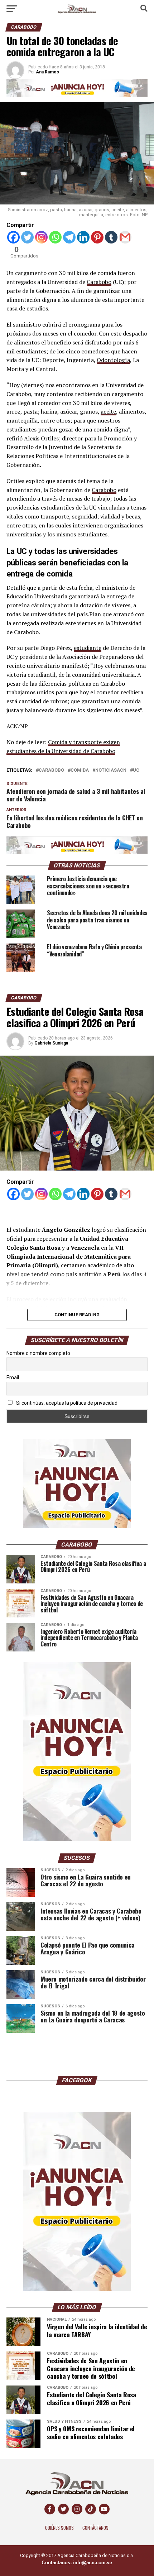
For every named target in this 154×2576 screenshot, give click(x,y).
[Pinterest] (97, 237)
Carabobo (99, 282)
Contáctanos (95, 2528)
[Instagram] (41, 237)
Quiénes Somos (59, 2528)
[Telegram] (69, 237)
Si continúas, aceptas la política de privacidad (66, 1403)
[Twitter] (27, 237)
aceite (108, 411)
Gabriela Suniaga (51, 1043)
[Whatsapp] (55, 237)
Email (13, 1378)
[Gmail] (125, 237)
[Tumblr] (111, 237)
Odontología (113, 360)
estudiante (88, 648)
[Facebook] (13, 237)
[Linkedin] (83, 237)
